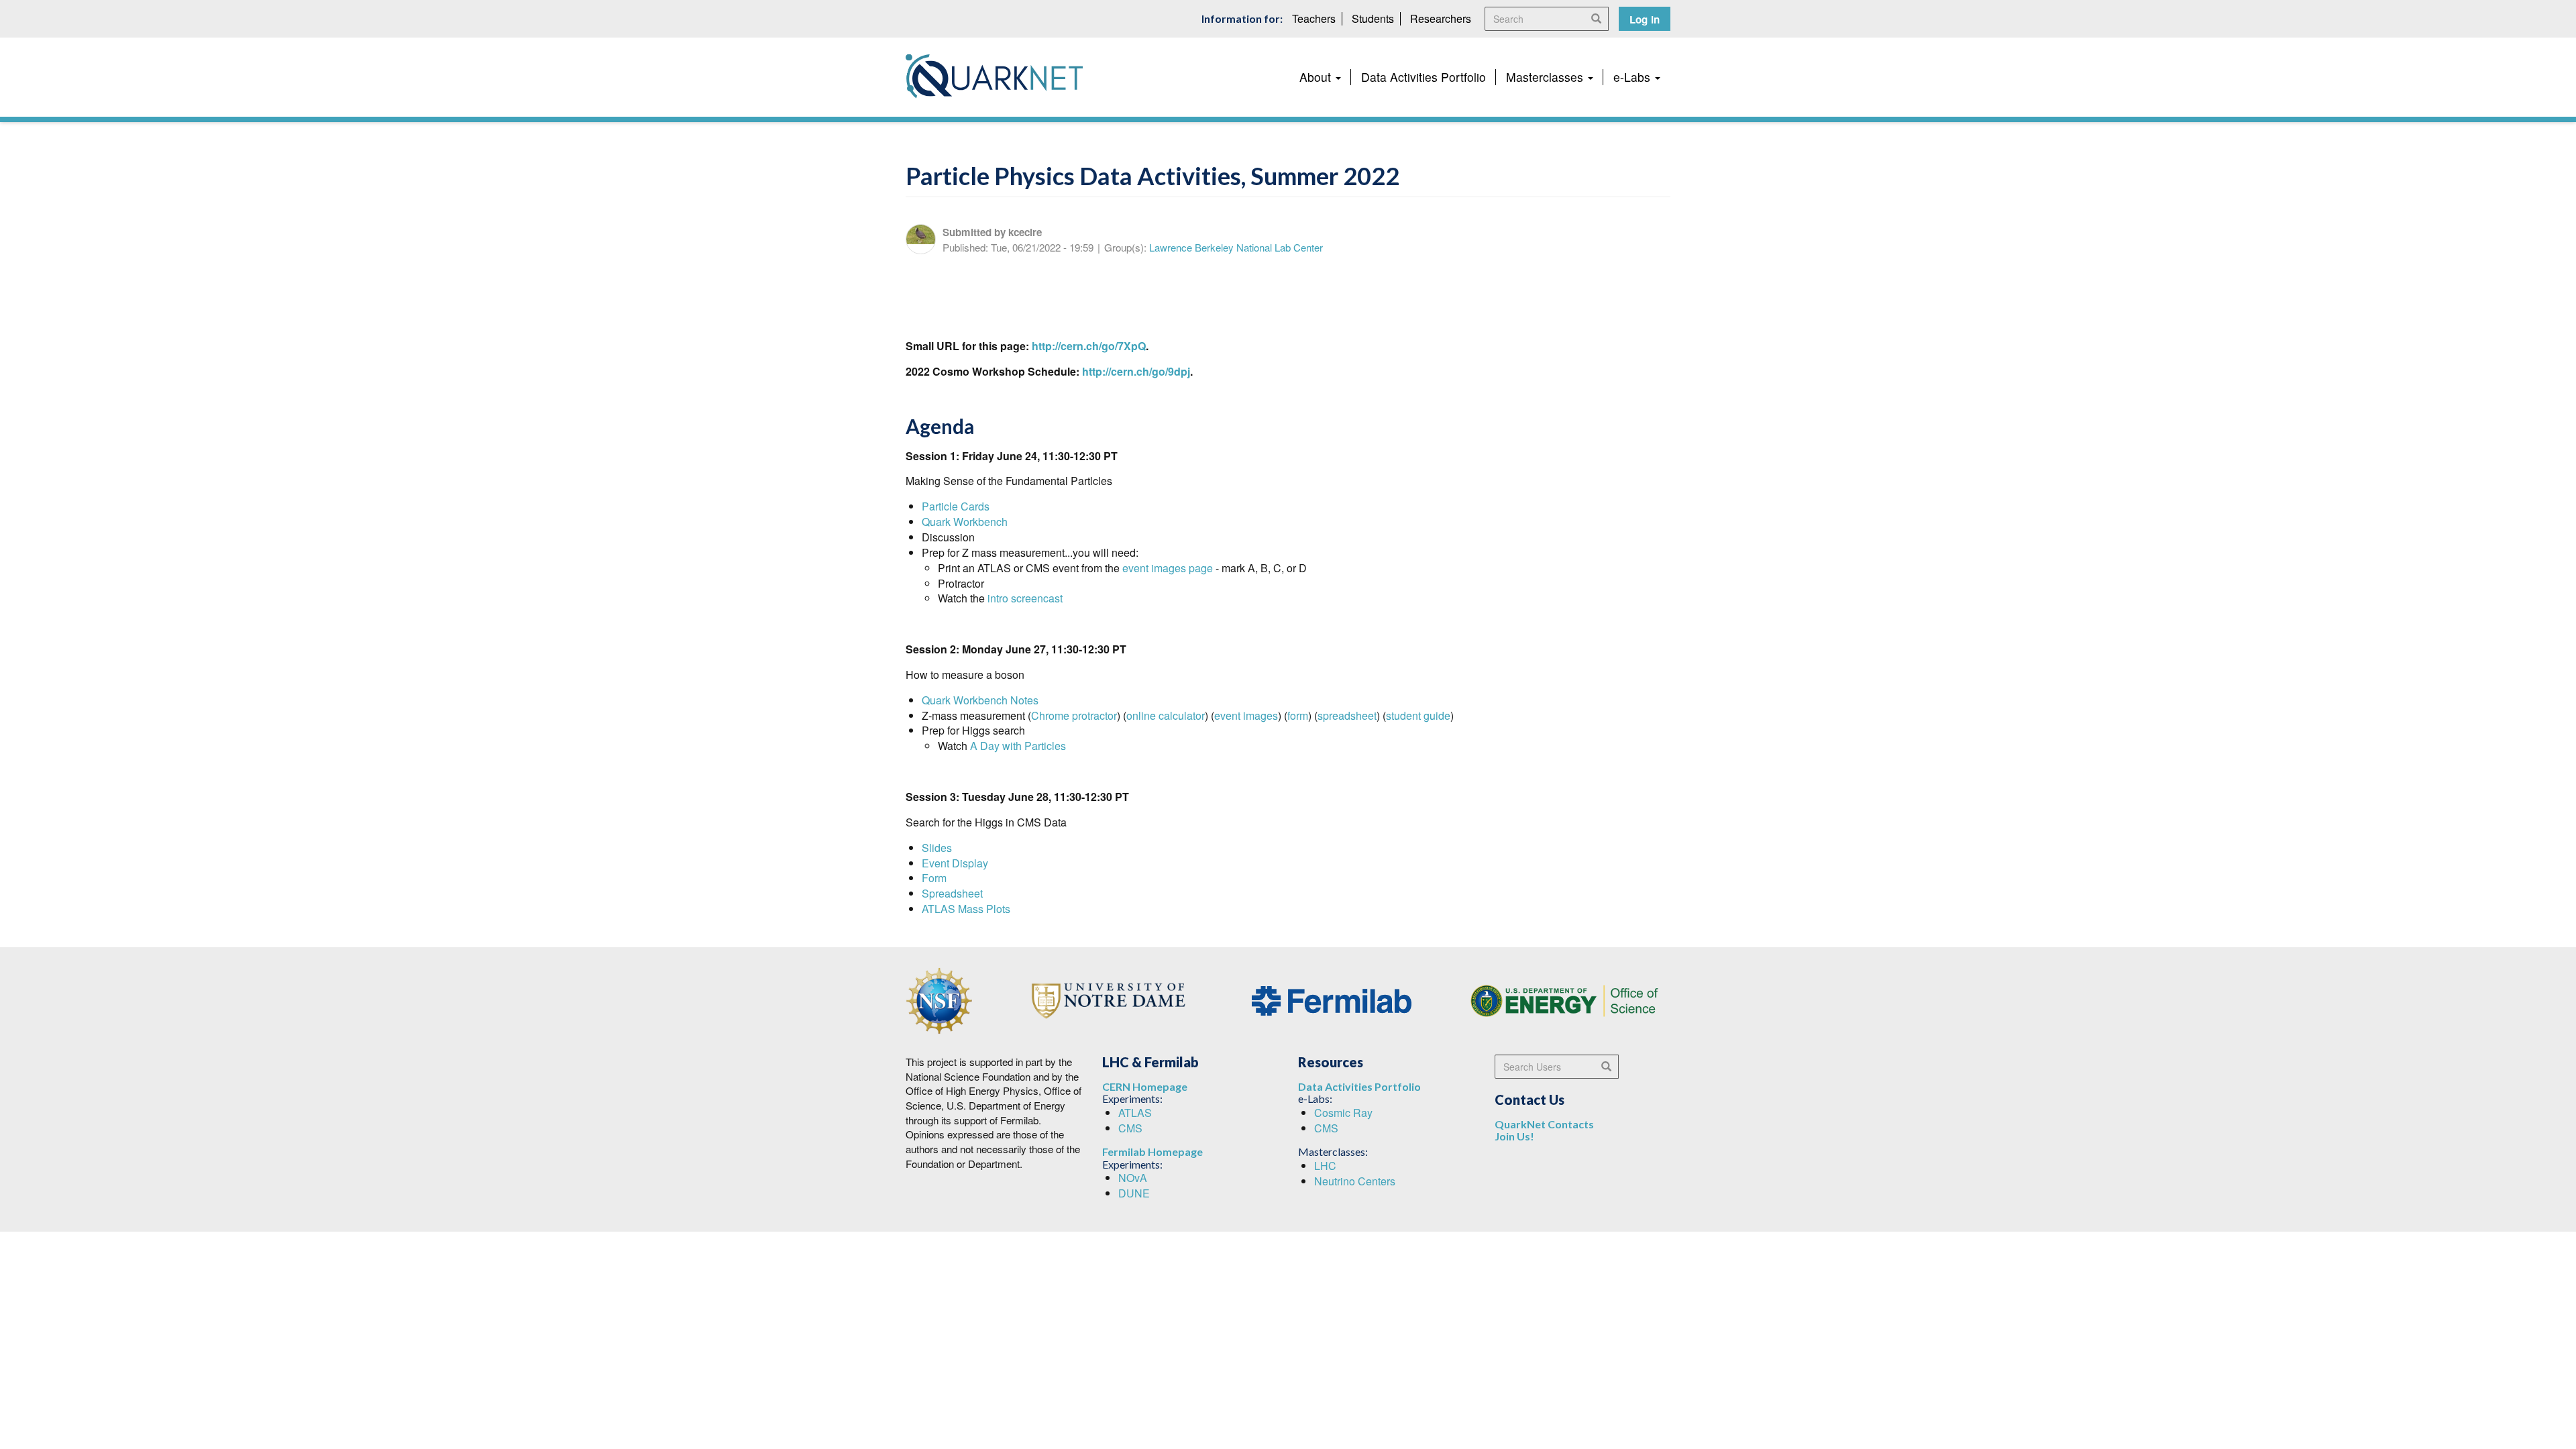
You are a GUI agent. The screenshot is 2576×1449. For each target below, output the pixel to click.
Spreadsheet (952, 893)
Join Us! (1514, 1136)
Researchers (1441, 18)
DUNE (1134, 1193)
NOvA (1133, 1178)
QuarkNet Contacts (1544, 1124)
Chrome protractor (1074, 715)
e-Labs (1633, 77)
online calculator (1166, 715)
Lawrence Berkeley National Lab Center (1236, 247)
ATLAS (1135, 1113)
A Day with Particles (1018, 746)
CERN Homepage (1145, 1086)
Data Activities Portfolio (1424, 77)
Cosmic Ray (1343, 1113)
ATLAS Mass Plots (966, 909)
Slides (937, 848)
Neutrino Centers (1355, 1181)
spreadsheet (1347, 715)
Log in (1645, 19)
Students (1373, 18)
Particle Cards (956, 506)
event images (1246, 715)
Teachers (1314, 18)
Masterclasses (1546, 77)
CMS (1130, 1128)
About (1317, 77)
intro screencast (1025, 598)
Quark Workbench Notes (980, 700)
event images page (1168, 568)
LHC (1325, 1166)
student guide (1418, 715)
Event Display (955, 863)
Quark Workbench (965, 522)
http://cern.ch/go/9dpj (1136, 371)
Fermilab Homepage (1152, 1151)
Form (934, 878)
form (1298, 715)
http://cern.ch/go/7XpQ (1089, 346)
